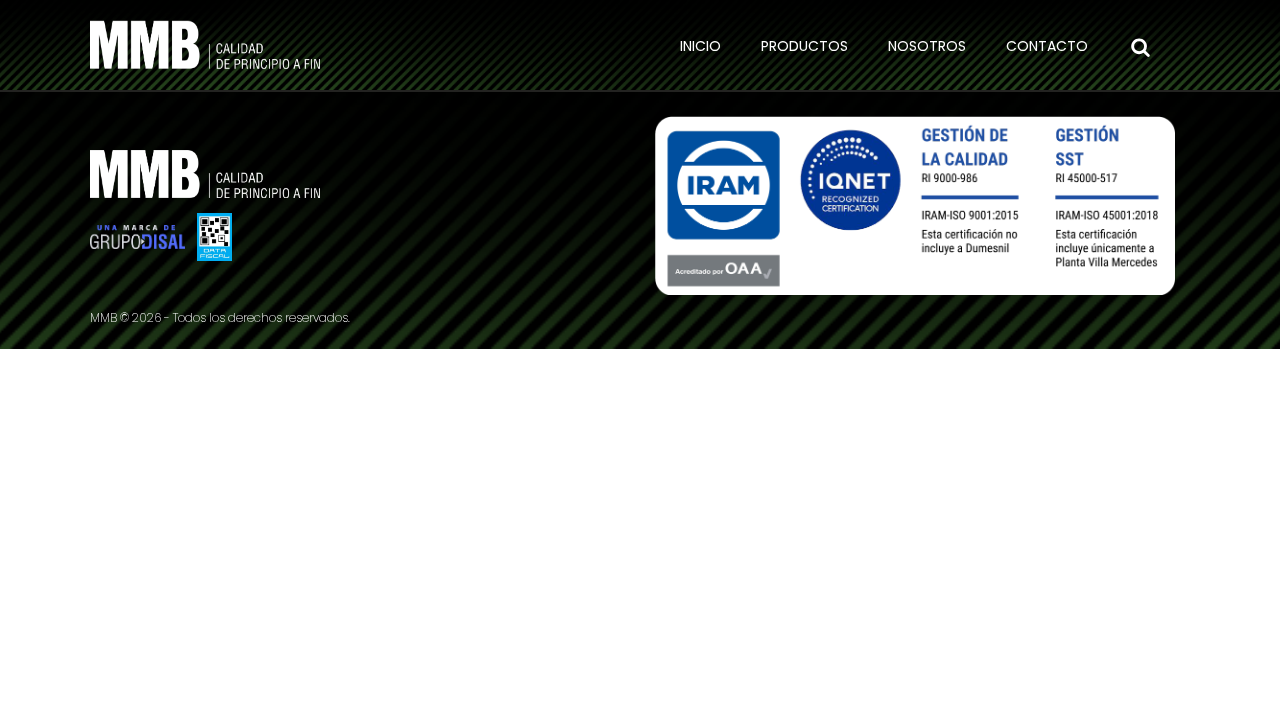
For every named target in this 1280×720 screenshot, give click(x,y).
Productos (804, 46)
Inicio (700, 46)
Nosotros (927, 46)
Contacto (1047, 46)
